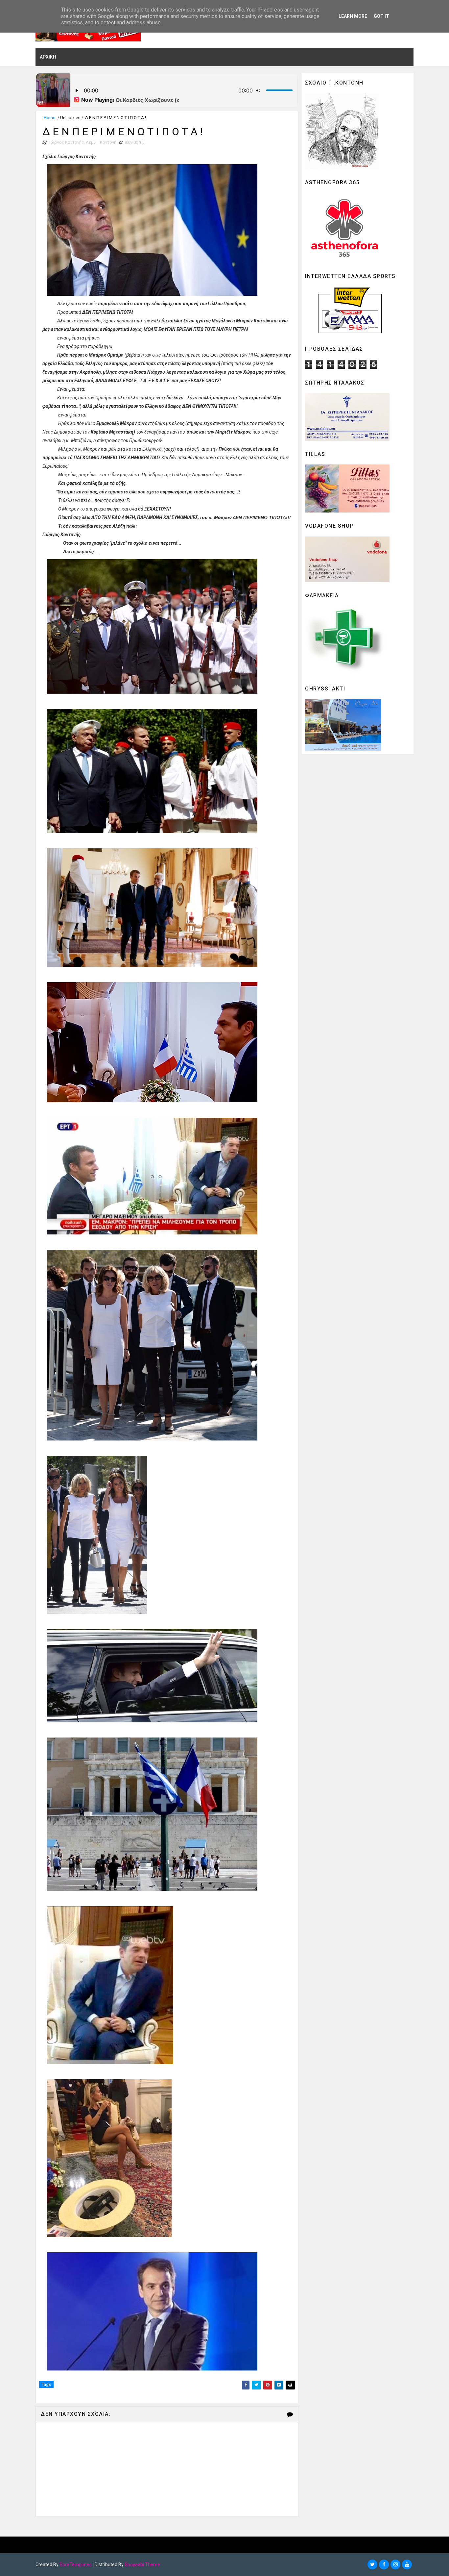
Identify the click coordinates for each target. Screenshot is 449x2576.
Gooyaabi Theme (142, 2564)
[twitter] (372, 2564)
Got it (381, 16)
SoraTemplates (76, 2564)
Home (49, 118)
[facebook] (384, 2564)
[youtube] (407, 2564)
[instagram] (395, 2564)
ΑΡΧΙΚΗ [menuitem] (48, 57)
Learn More (353, 16)
